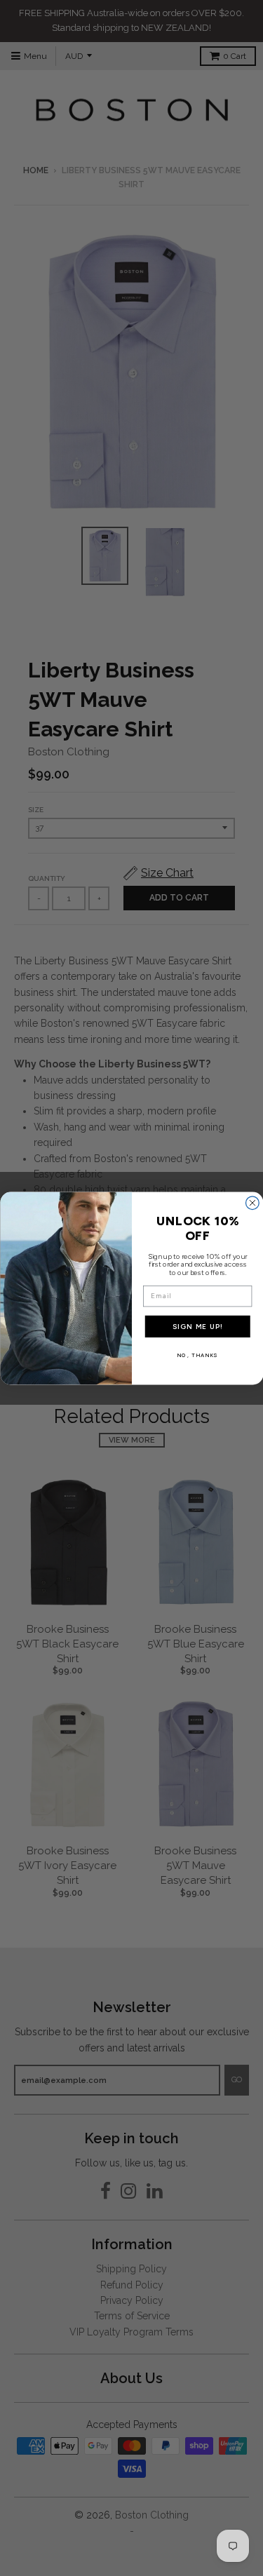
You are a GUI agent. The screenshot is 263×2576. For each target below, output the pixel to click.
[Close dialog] (252, 1202)
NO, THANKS (197, 1355)
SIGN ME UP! (197, 1326)
